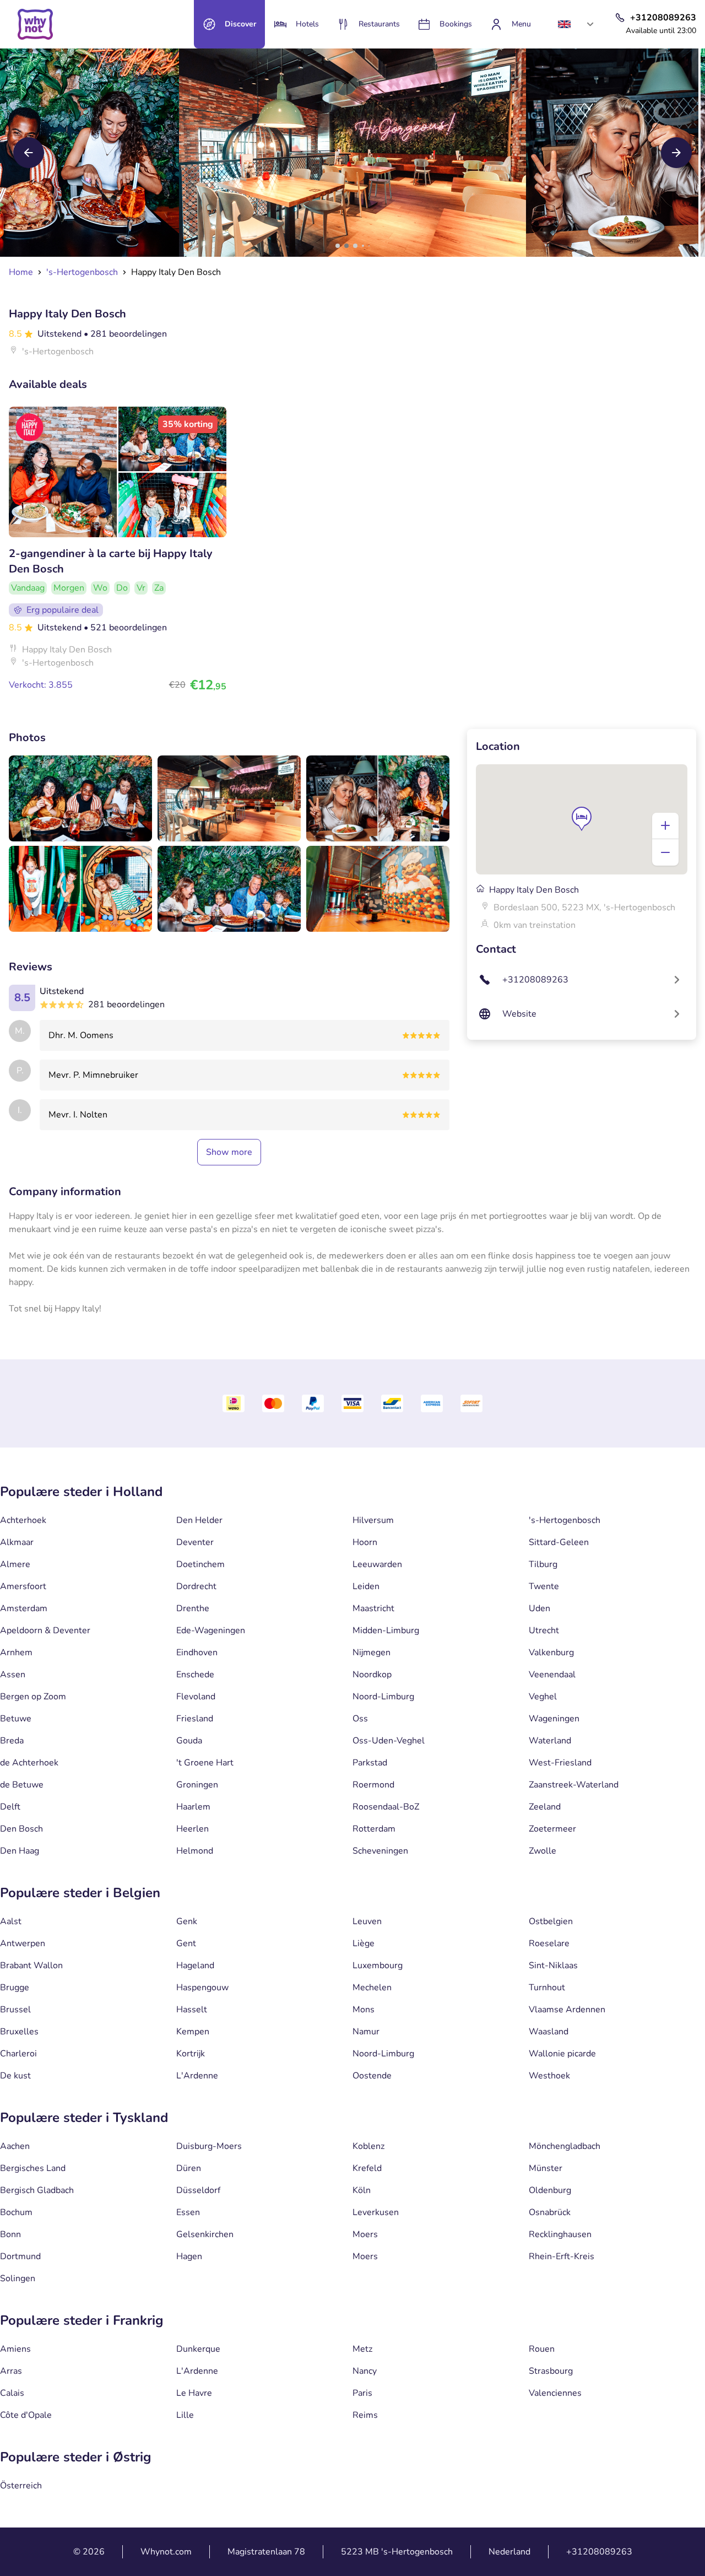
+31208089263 (599, 2552)
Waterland (550, 1741)
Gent (186, 1943)
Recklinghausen (560, 2234)
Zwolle (543, 1851)
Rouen (542, 2349)
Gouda (189, 1741)
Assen (13, 1675)
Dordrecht (196, 1586)
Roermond (373, 1785)
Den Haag (20, 1851)
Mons (364, 2010)
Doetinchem (200, 1564)
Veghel (543, 1697)
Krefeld (367, 2168)
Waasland (549, 2032)
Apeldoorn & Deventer (45, 1630)
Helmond (195, 1851)
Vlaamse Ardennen (567, 2010)
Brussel (15, 2010)
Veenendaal (552, 1675)
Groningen (197, 1785)
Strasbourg (551, 2371)
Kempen (193, 2032)
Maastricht (373, 1608)
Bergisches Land (33, 2168)
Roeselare (549, 1943)
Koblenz (368, 2146)
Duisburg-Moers (209, 2146)
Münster (546, 2168)
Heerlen (192, 1829)
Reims (365, 2415)
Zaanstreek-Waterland (574, 1785)
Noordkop (372, 1675)
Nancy (365, 2371)
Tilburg (543, 1564)
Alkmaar (17, 1542)
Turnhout (547, 1988)
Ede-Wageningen (211, 1630)
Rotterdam (374, 1829)
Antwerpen (23, 1943)
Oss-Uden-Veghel (389, 1741)
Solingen (18, 2278)
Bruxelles (19, 2032)
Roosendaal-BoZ (386, 1807)
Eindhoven (197, 1652)
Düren (189, 2168)
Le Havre (194, 2393)
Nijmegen (372, 1652)
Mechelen (372, 1988)
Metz (362, 2349)
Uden (539, 1608)
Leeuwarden (377, 1564)
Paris (362, 2393)
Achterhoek (23, 1520)
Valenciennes (555, 2393)
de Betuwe (22, 1785)
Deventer (195, 1542)
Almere (15, 1564)
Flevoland (196, 1697)
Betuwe (16, 1719)
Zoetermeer (552, 1829)
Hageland (195, 1965)
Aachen (15, 2146)
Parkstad (370, 1763)
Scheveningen (380, 1851)
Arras (11, 2371)
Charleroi (18, 2054)
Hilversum (373, 1520)
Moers (365, 2234)
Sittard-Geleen (559, 1542)
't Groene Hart (205, 1763)
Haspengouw (202, 1988)
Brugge (15, 1988)
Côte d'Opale (26, 2415)
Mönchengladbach (565, 2146)
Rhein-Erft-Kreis (562, 2256)
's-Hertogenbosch (565, 1520)
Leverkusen (376, 2212)
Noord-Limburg (383, 1697)
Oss (360, 1719)
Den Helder (199, 1520)
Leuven (367, 1921)
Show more (229, 1152)
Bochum (16, 2212)
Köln (362, 2190)
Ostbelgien (551, 1921)
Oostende (372, 2076)
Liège (364, 1943)
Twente (544, 1586)
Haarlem (193, 1807)
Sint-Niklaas (553, 1965)
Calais (12, 2393)
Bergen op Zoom (33, 1697)
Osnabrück (550, 2212)
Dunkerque (198, 2349)
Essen (188, 2212)
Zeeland (545, 1807)
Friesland (195, 1719)
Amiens (15, 2349)
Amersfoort (23, 1586)
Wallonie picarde (562, 2054)
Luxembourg (378, 1965)
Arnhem (16, 1652)
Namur (366, 2032)
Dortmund (20, 2256)
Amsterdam (24, 1608)
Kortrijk (191, 2054)
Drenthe (193, 1608)
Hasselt (192, 2010)
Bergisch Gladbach (37, 2190)
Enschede (195, 1675)
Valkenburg (551, 1652)
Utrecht (544, 1630)
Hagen (189, 2256)
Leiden (366, 1586)
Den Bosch (21, 1829)
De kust (15, 2076)
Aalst (11, 1921)
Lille (185, 2415)
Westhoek (549, 2076)
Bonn (10, 2234)
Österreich (21, 2486)
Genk (187, 1921)
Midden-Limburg (386, 1630)
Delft (10, 1807)
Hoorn (365, 1542)
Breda (12, 1741)
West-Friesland (560, 1763)
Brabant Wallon (31, 1965)
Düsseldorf (198, 2190)
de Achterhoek (29, 1763)
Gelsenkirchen (205, 2234)
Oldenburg (550, 2190)
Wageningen (554, 1719)
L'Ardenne (197, 2076)
